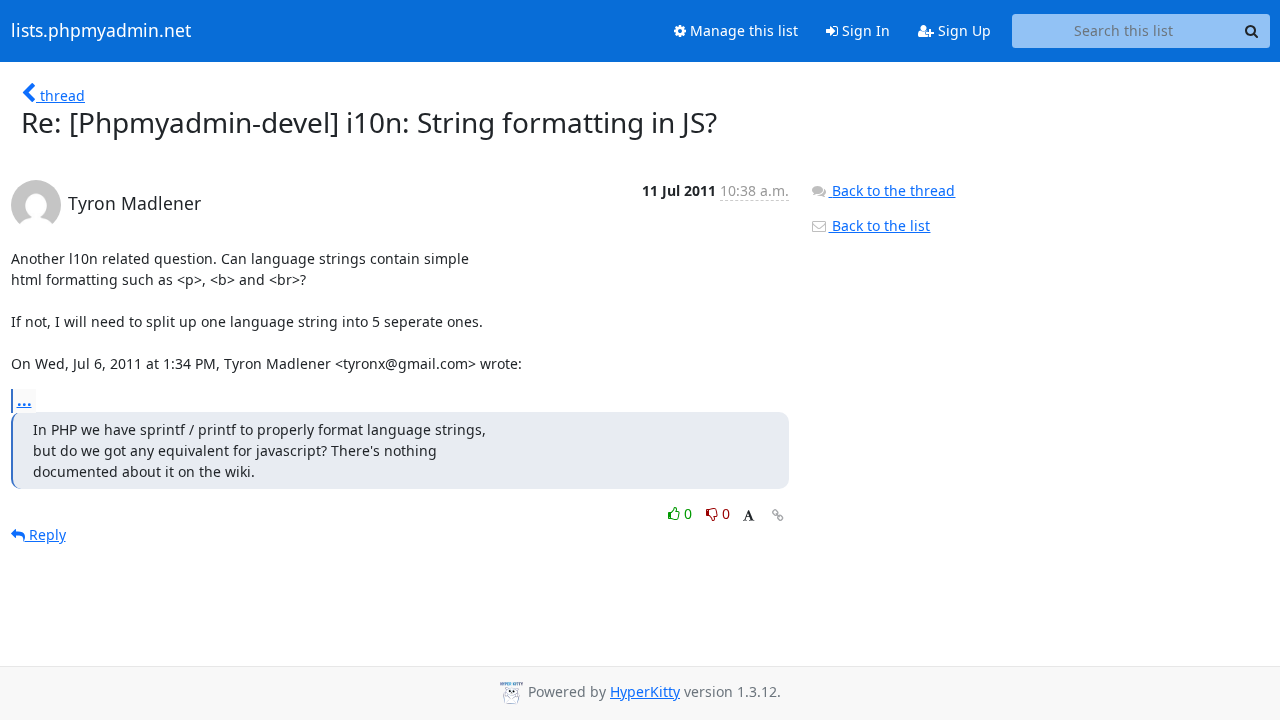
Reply (45, 534)
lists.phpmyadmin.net (101, 31)
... (24, 400)
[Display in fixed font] (748, 516)
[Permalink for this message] (778, 515)
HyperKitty (645, 691)
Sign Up (962, 30)
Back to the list (879, 225)
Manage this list (742, 30)
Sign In (864, 30)
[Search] (1252, 31)
